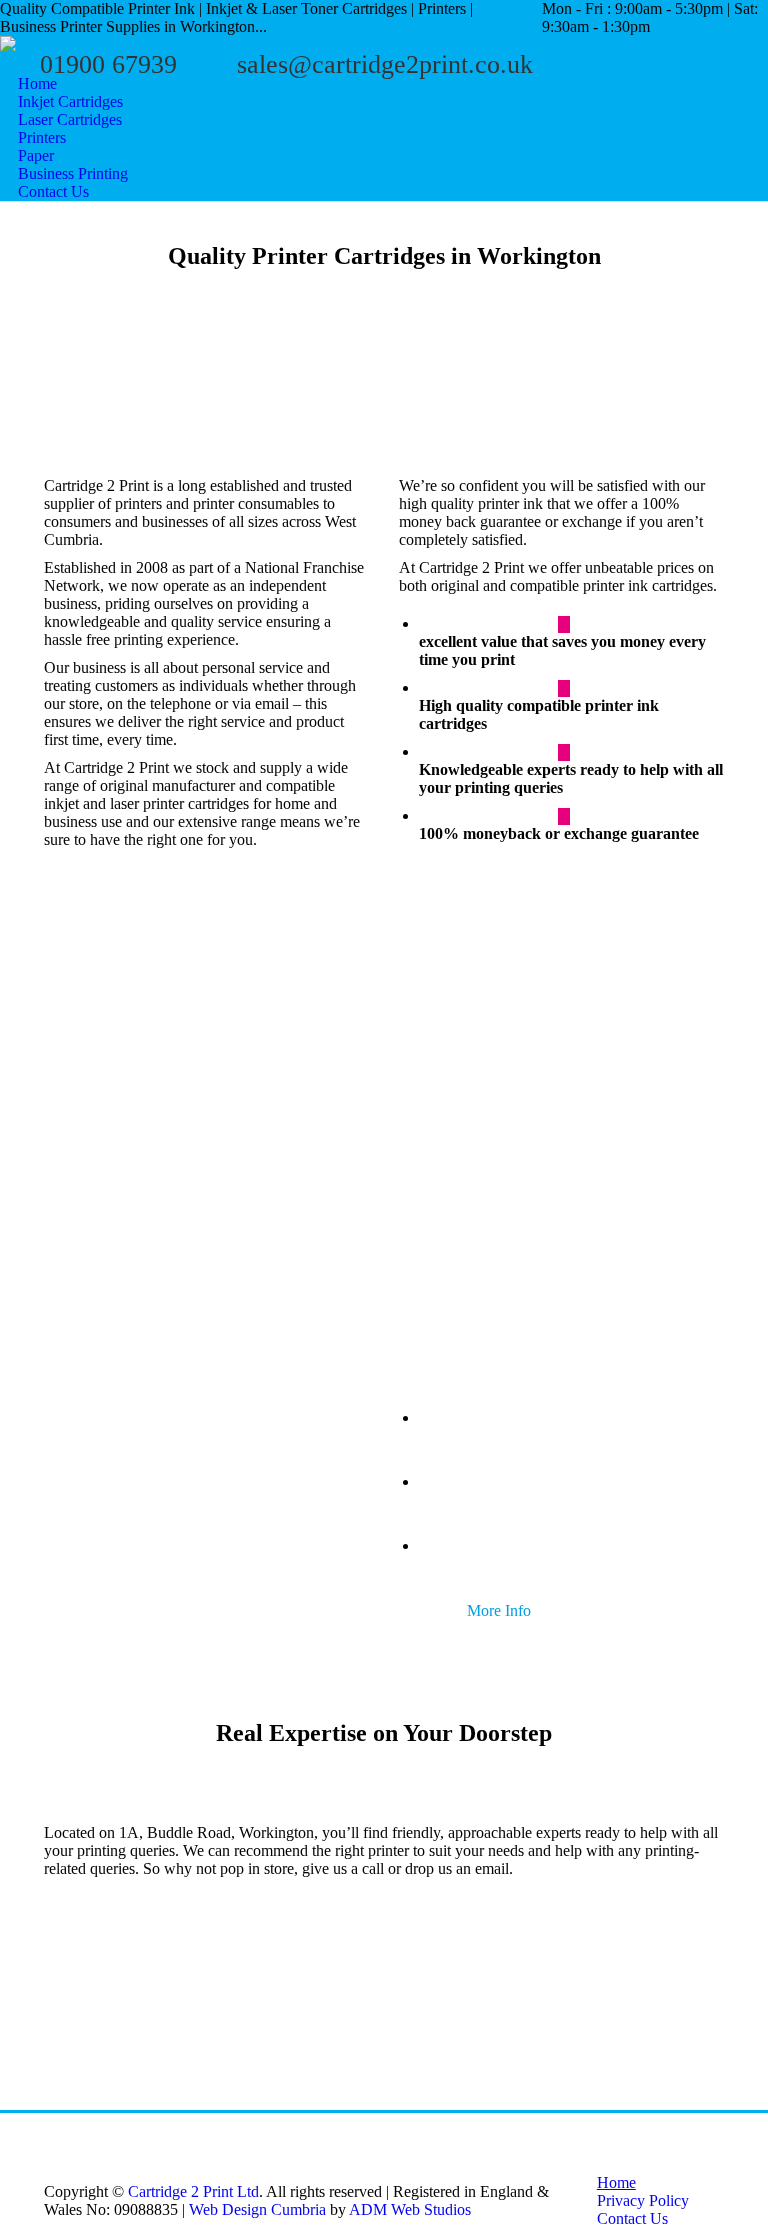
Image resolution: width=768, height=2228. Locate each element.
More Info (81, 1216)
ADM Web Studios (410, 2209)
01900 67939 (108, 64)
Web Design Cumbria (257, 2209)
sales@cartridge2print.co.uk (385, 64)
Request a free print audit (131, 1599)
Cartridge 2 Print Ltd (193, 2191)
